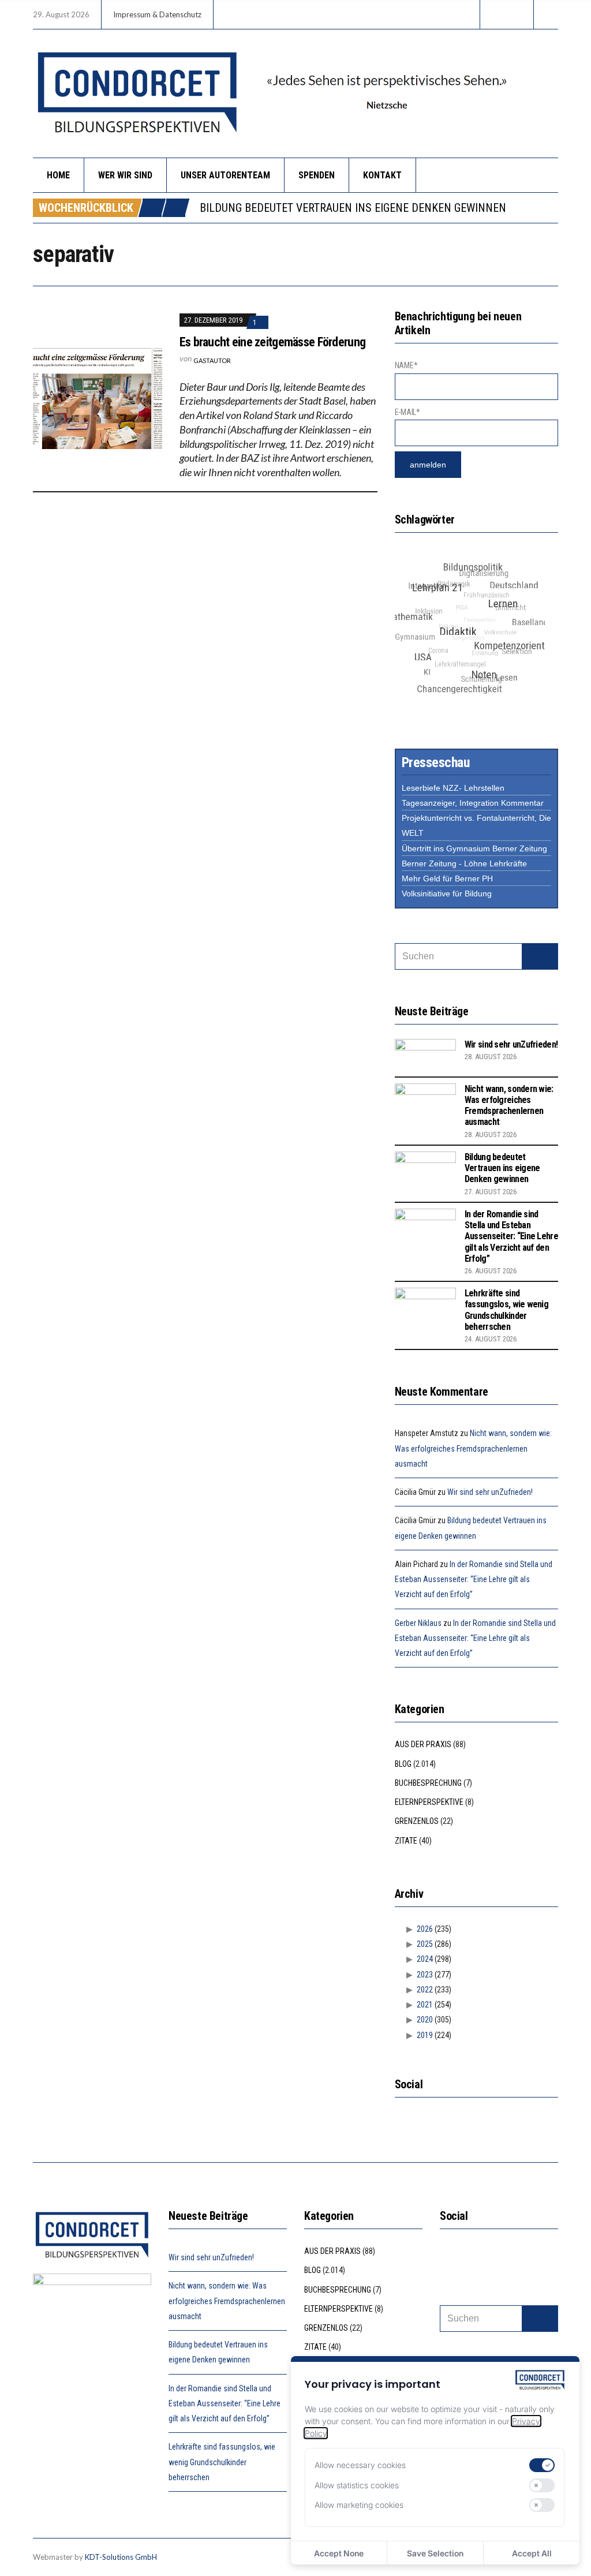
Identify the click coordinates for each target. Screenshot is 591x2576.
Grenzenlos (417, 1821)
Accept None (339, 2553)
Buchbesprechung (428, 1783)
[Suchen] (540, 956)
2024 (425, 1959)
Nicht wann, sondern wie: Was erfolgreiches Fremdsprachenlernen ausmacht (509, 1106)
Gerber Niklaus (418, 1623)
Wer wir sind (125, 175)
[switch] (542, 2465)
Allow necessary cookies (360, 2465)
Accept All (532, 2553)
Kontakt (382, 175)
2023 (425, 1975)
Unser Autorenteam (225, 175)
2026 (425, 1929)
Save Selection (435, 2553)
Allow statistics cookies (357, 2485)
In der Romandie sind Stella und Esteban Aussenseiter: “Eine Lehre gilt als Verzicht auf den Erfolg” (511, 1236)
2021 (425, 2005)
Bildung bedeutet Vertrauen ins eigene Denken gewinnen (353, 208)
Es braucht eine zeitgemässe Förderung (272, 342)
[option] (379, 208)
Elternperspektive (429, 1802)
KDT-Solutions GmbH (121, 2557)
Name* (406, 365)
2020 (425, 2020)
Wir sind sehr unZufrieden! (511, 1044)
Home (58, 175)
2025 (425, 1944)
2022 (425, 1990)
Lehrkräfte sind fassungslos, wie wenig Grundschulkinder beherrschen (506, 1310)
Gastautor (212, 360)
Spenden (317, 175)
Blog (403, 1764)
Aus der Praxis (423, 1744)
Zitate (406, 1841)
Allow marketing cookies (359, 2505)
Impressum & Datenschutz (157, 14)
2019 (425, 2035)
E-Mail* (407, 412)
